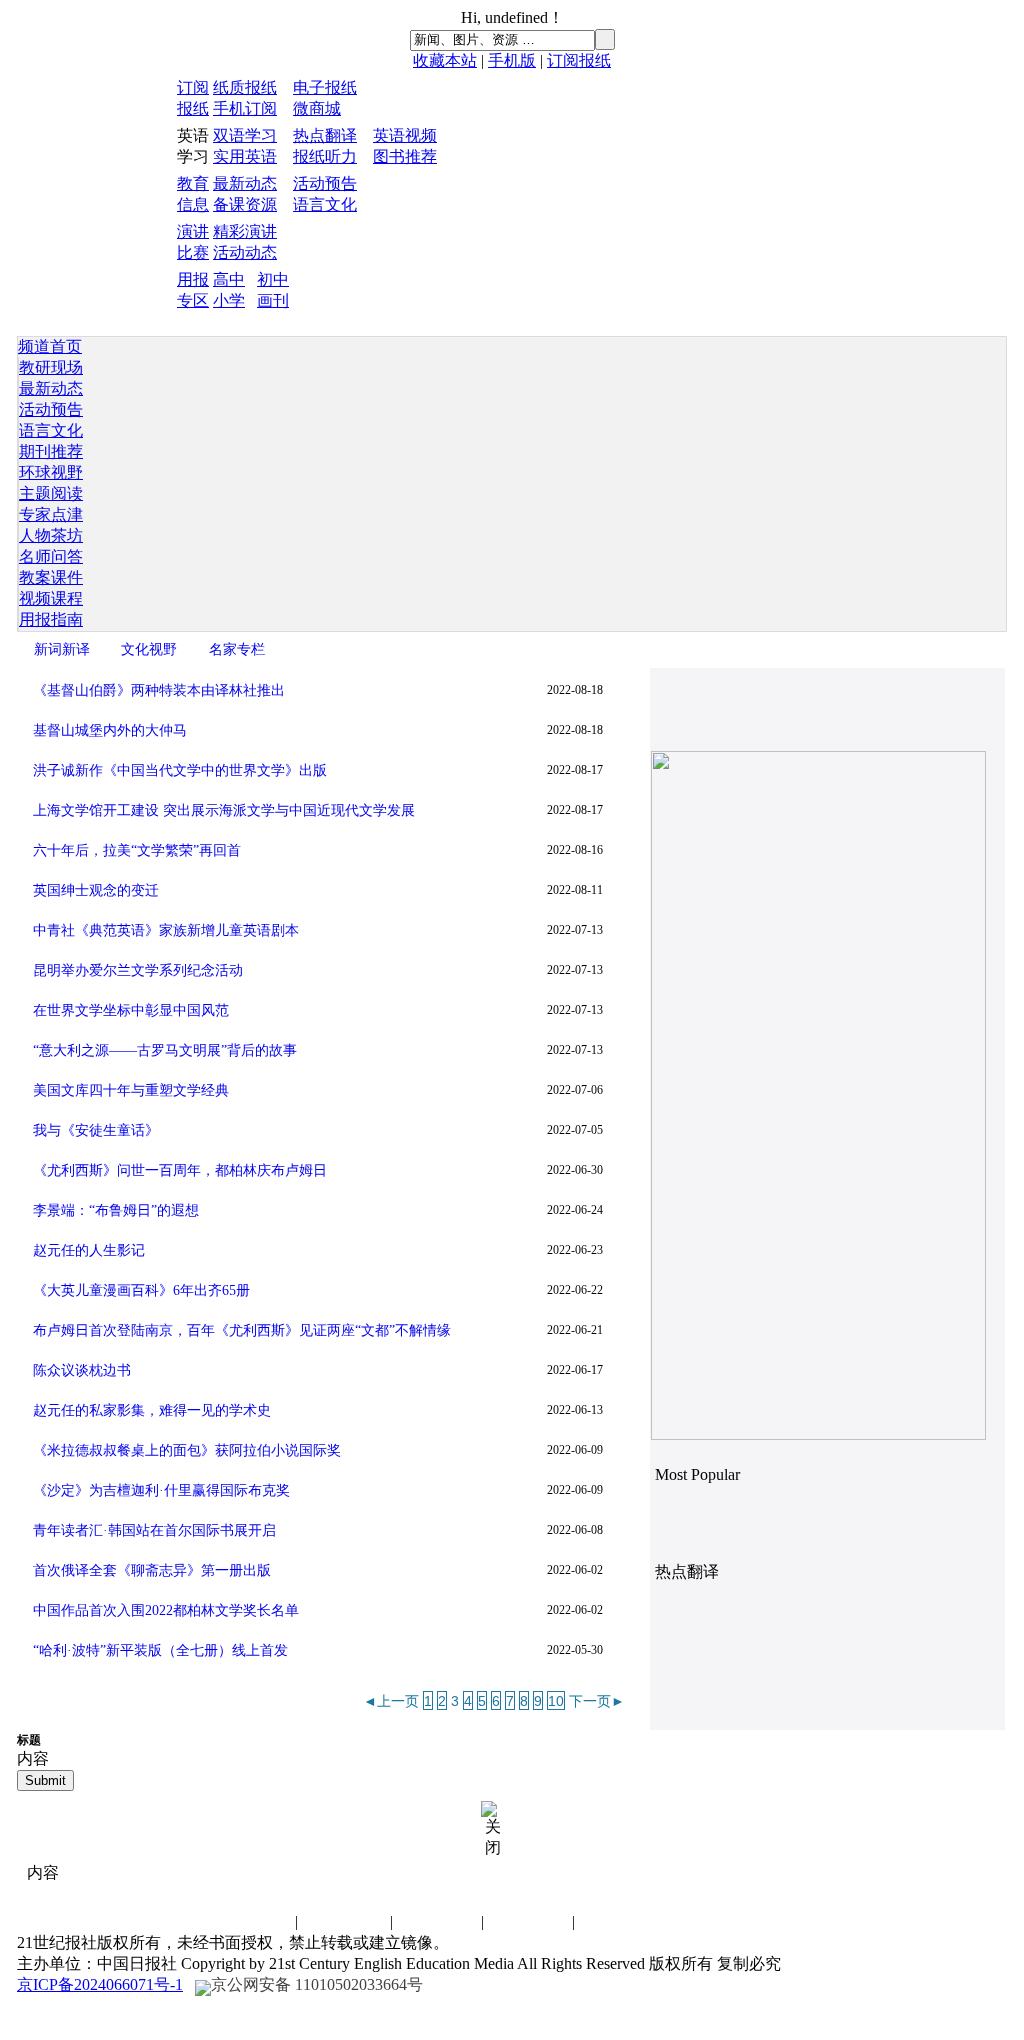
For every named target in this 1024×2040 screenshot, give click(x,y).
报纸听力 (325, 156)
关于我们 (528, 1921)
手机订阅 (245, 108)
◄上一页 (391, 1701)
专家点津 (51, 514)
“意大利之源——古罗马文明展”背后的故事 (165, 1050)
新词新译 (62, 648)
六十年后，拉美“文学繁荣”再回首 (137, 850)
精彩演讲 (245, 231)
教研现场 (51, 367)
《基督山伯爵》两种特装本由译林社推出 (159, 690)
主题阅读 (51, 493)
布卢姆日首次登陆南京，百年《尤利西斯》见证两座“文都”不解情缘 (242, 1330)
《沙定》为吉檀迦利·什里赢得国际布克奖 (161, 1490)
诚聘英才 (346, 1921)
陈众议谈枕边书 (82, 1370)
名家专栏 (237, 648)
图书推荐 (405, 156)
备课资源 (245, 204)
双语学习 (245, 135)
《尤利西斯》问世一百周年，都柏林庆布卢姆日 (180, 1170)
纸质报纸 (245, 87)
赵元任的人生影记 (89, 1250)
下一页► (597, 1701)
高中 (229, 279)
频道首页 (50, 346)
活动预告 (325, 183)
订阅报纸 (579, 60)
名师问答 (51, 556)
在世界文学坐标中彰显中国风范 (131, 1010)
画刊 (273, 300)
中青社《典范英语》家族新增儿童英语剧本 (166, 930)
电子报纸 (325, 87)
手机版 (512, 60)
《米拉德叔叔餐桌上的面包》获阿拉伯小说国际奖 (187, 1450)
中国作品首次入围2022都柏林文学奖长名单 (166, 1610)
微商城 (317, 108)
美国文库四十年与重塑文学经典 (131, 1090)
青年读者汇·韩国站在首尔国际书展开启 (154, 1530)
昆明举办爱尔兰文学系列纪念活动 (138, 970)
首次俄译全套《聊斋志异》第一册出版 (152, 1570)
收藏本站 (445, 60)
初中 (273, 279)
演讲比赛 (437, 1921)
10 (556, 1701)
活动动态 (245, 252)
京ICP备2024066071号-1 (100, 1984)
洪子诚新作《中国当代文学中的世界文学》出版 (180, 770)
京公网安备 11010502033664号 (317, 1984)
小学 (229, 300)
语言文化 (325, 204)
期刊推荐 (51, 451)
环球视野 (51, 472)
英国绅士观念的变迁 (96, 890)
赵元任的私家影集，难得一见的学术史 (152, 1410)
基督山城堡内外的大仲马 (110, 730)
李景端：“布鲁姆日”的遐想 (116, 1210)
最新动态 (245, 183)
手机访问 (619, 1921)
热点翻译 (325, 135)
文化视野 (149, 648)
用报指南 (51, 619)
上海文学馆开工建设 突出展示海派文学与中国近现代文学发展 (224, 810)
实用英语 (245, 156)
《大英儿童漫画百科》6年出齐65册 (141, 1290)
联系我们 (251, 1921)
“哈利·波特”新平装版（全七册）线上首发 (160, 1650)
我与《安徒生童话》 (96, 1130)
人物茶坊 (51, 535)
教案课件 (51, 577)
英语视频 (405, 135)
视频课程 (51, 598)
